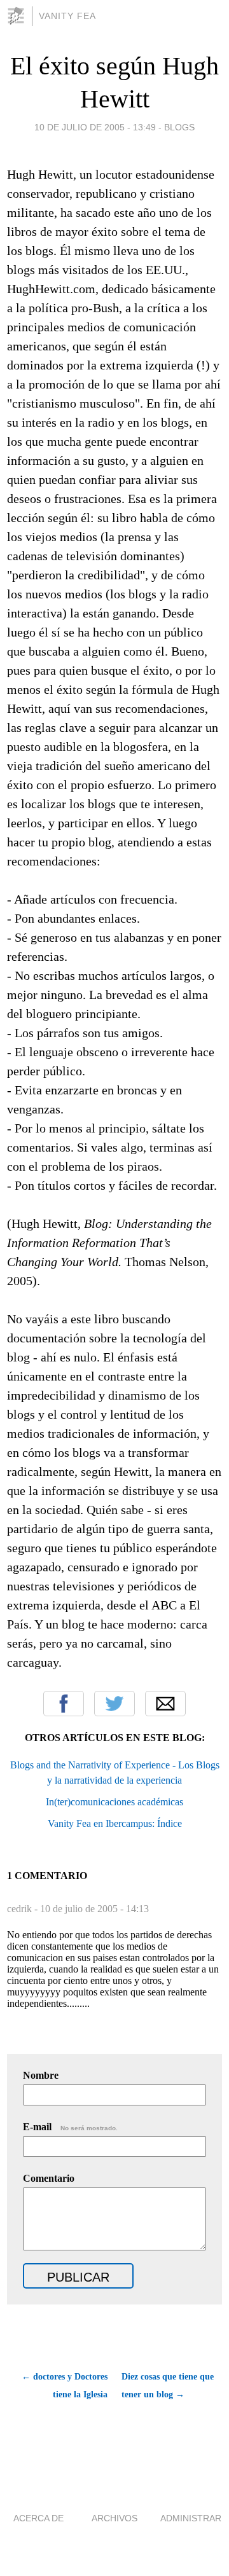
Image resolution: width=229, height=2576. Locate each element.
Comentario (49, 2178)
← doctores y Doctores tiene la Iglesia (65, 2386)
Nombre (41, 2075)
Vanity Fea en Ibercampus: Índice (115, 1823)
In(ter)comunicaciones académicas (114, 1802)
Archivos (114, 2518)
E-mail (70, 2127)
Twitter (114, 1704)
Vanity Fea (67, 16)
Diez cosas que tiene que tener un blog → (168, 2386)
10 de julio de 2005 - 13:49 (95, 127)
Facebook (64, 1704)
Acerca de (38, 2518)
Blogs (179, 127)
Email (165, 1704)
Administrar (191, 2518)
